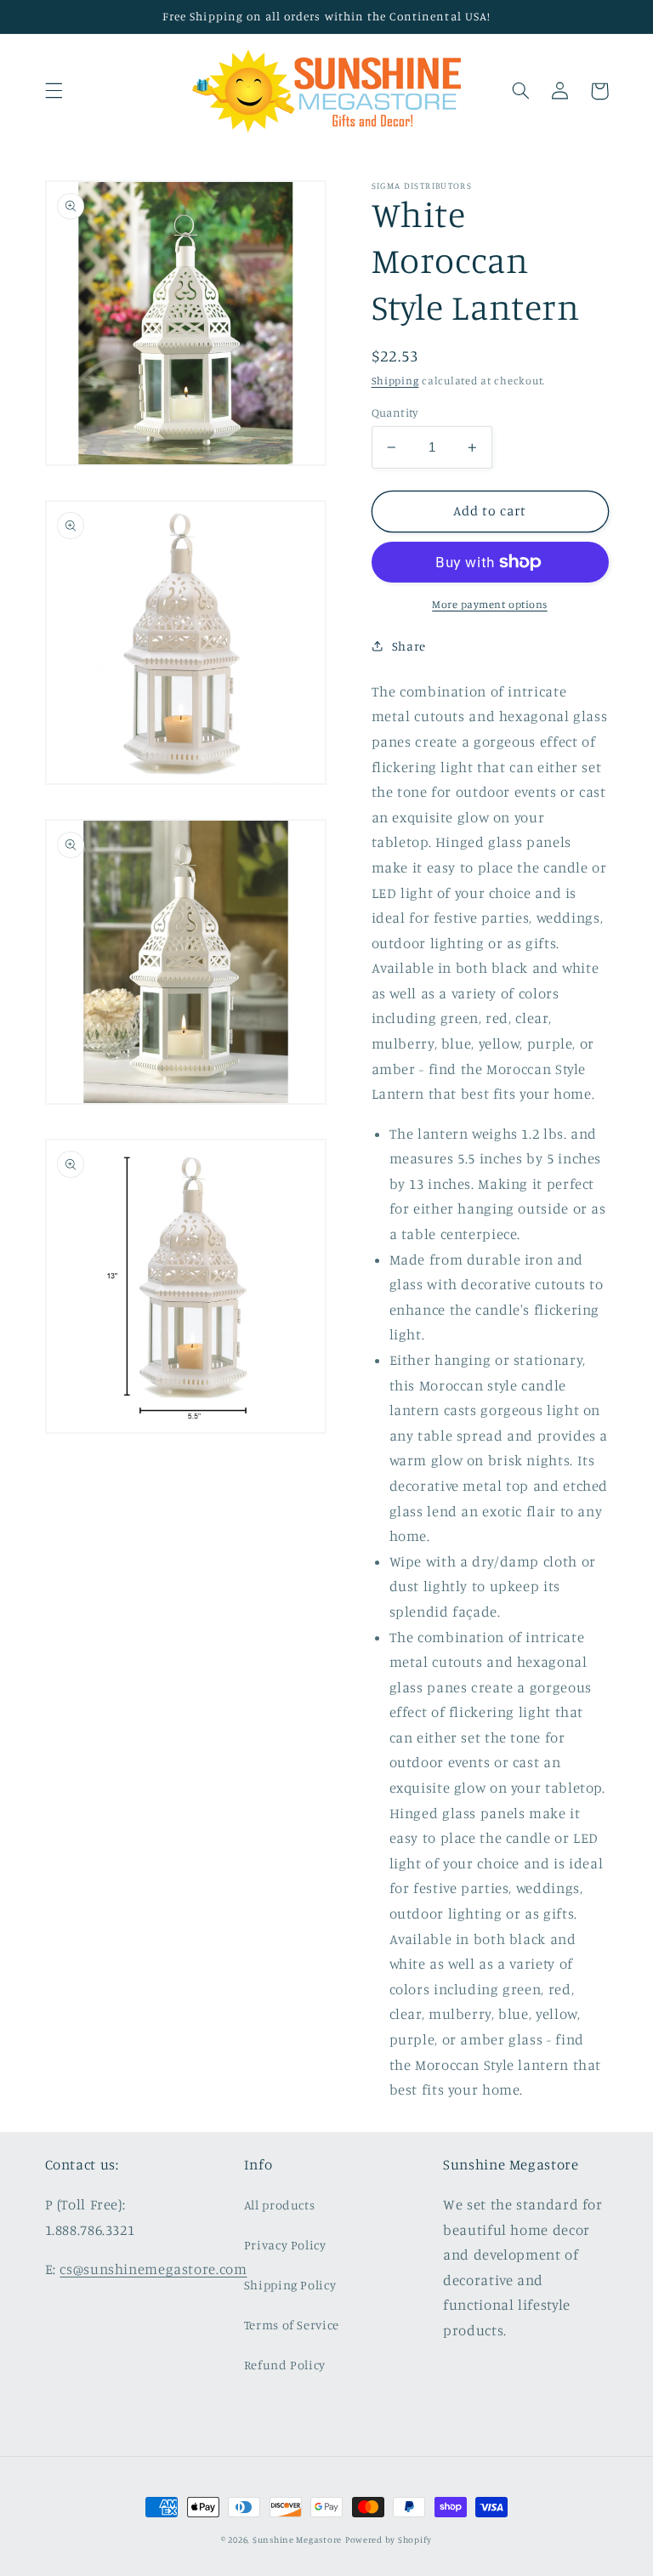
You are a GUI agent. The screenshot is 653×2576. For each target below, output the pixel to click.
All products (280, 2205)
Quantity (395, 412)
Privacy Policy (285, 2245)
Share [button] (409, 646)
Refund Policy (285, 2365)
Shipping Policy (290, 2285)
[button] (54, 91)
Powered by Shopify (389, 2539)
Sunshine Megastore (297, 2539)
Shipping (395, 381)
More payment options (490, 604)
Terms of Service (292, 2325)
